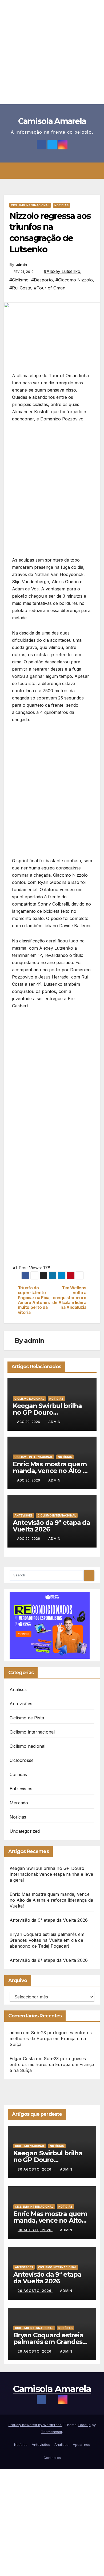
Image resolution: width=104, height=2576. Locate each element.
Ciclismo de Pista (27, 1718)
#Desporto (42, 280)
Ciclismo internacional (30, 205)
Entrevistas (21, 1789)
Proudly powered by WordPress (35, 2425)
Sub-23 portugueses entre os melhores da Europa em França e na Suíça (51, 2039)
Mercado (19, 1803)
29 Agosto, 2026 (35, 2291)
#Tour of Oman (50, 288)
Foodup (85, 2425)
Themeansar (52, 2432)
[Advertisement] (52, 52)
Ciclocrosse (22, 1760)
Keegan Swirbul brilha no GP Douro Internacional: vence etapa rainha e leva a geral (51, 1874)
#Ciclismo (19, 280)
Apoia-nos (81, 2445)
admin (21, 265)
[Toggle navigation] (56, 171)
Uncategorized (25, 1831)
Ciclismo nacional (29, 1399)
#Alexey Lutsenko (62, 271)
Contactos (52, 2458)
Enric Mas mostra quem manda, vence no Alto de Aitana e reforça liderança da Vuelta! (51, 1900)
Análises (18, 1689)
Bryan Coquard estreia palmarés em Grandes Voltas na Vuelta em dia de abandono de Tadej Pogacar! (47, 1940)
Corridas (18, 1774)
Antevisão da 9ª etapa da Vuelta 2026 (51, 1526)
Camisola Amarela (52, 121)
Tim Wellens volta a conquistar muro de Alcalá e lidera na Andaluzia (69, 1298)
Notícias (61, 205)
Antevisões (23, 1515)
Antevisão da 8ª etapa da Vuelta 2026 (49, 1960)
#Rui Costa (20, 288)
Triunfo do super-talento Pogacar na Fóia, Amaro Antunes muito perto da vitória (34, 1300)
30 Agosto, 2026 (35, 2169)
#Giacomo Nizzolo (74, 280)
